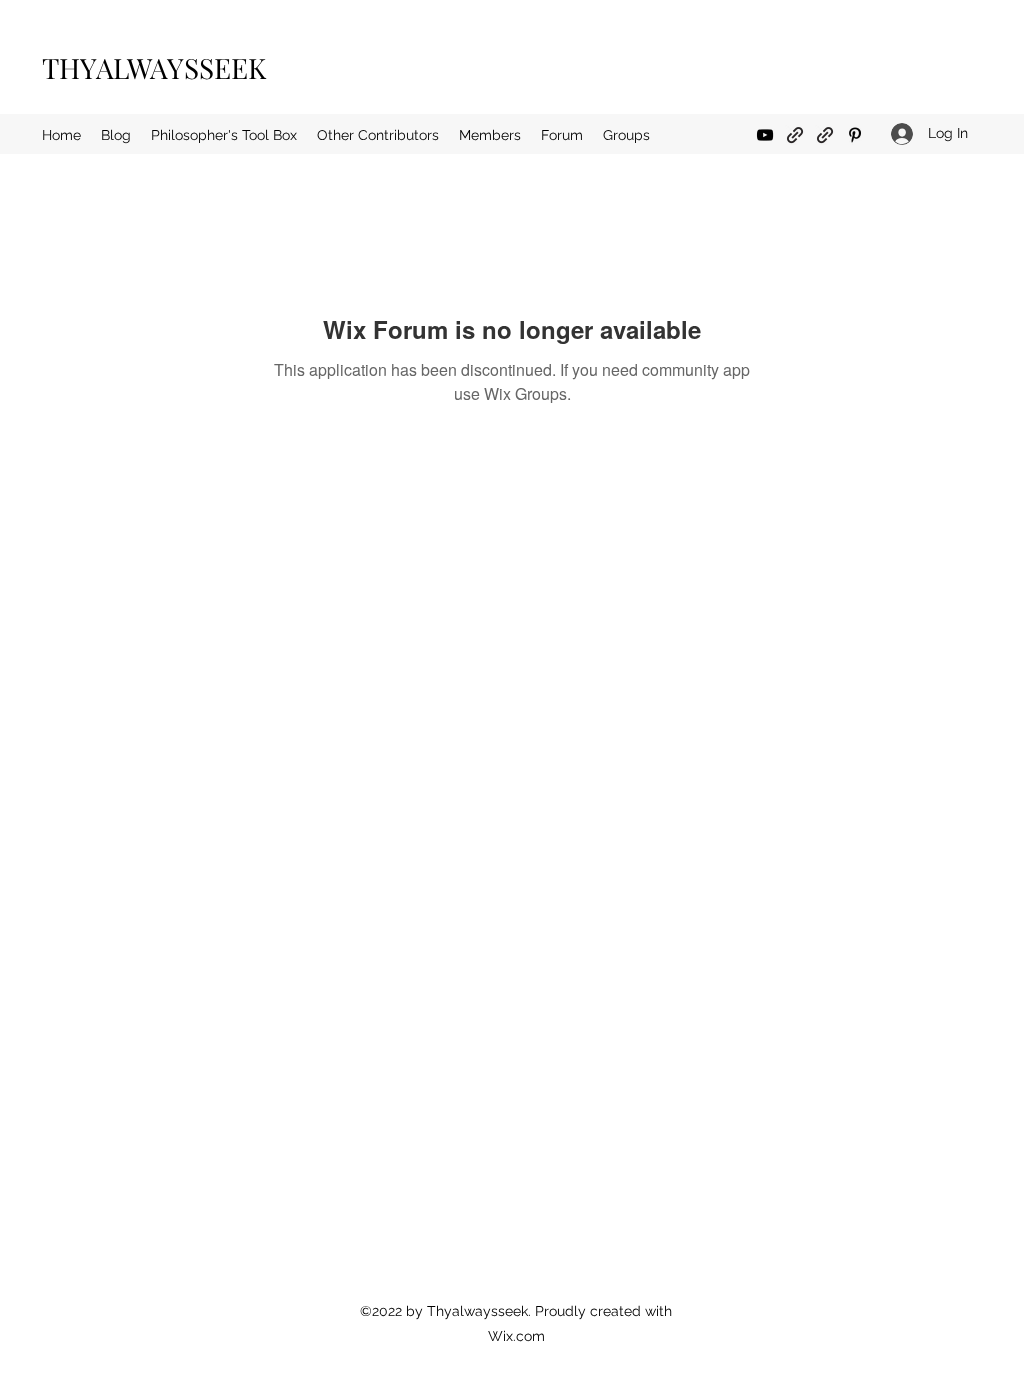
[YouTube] (765, 135)
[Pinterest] (855, 135)
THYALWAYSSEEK (154, 67)
